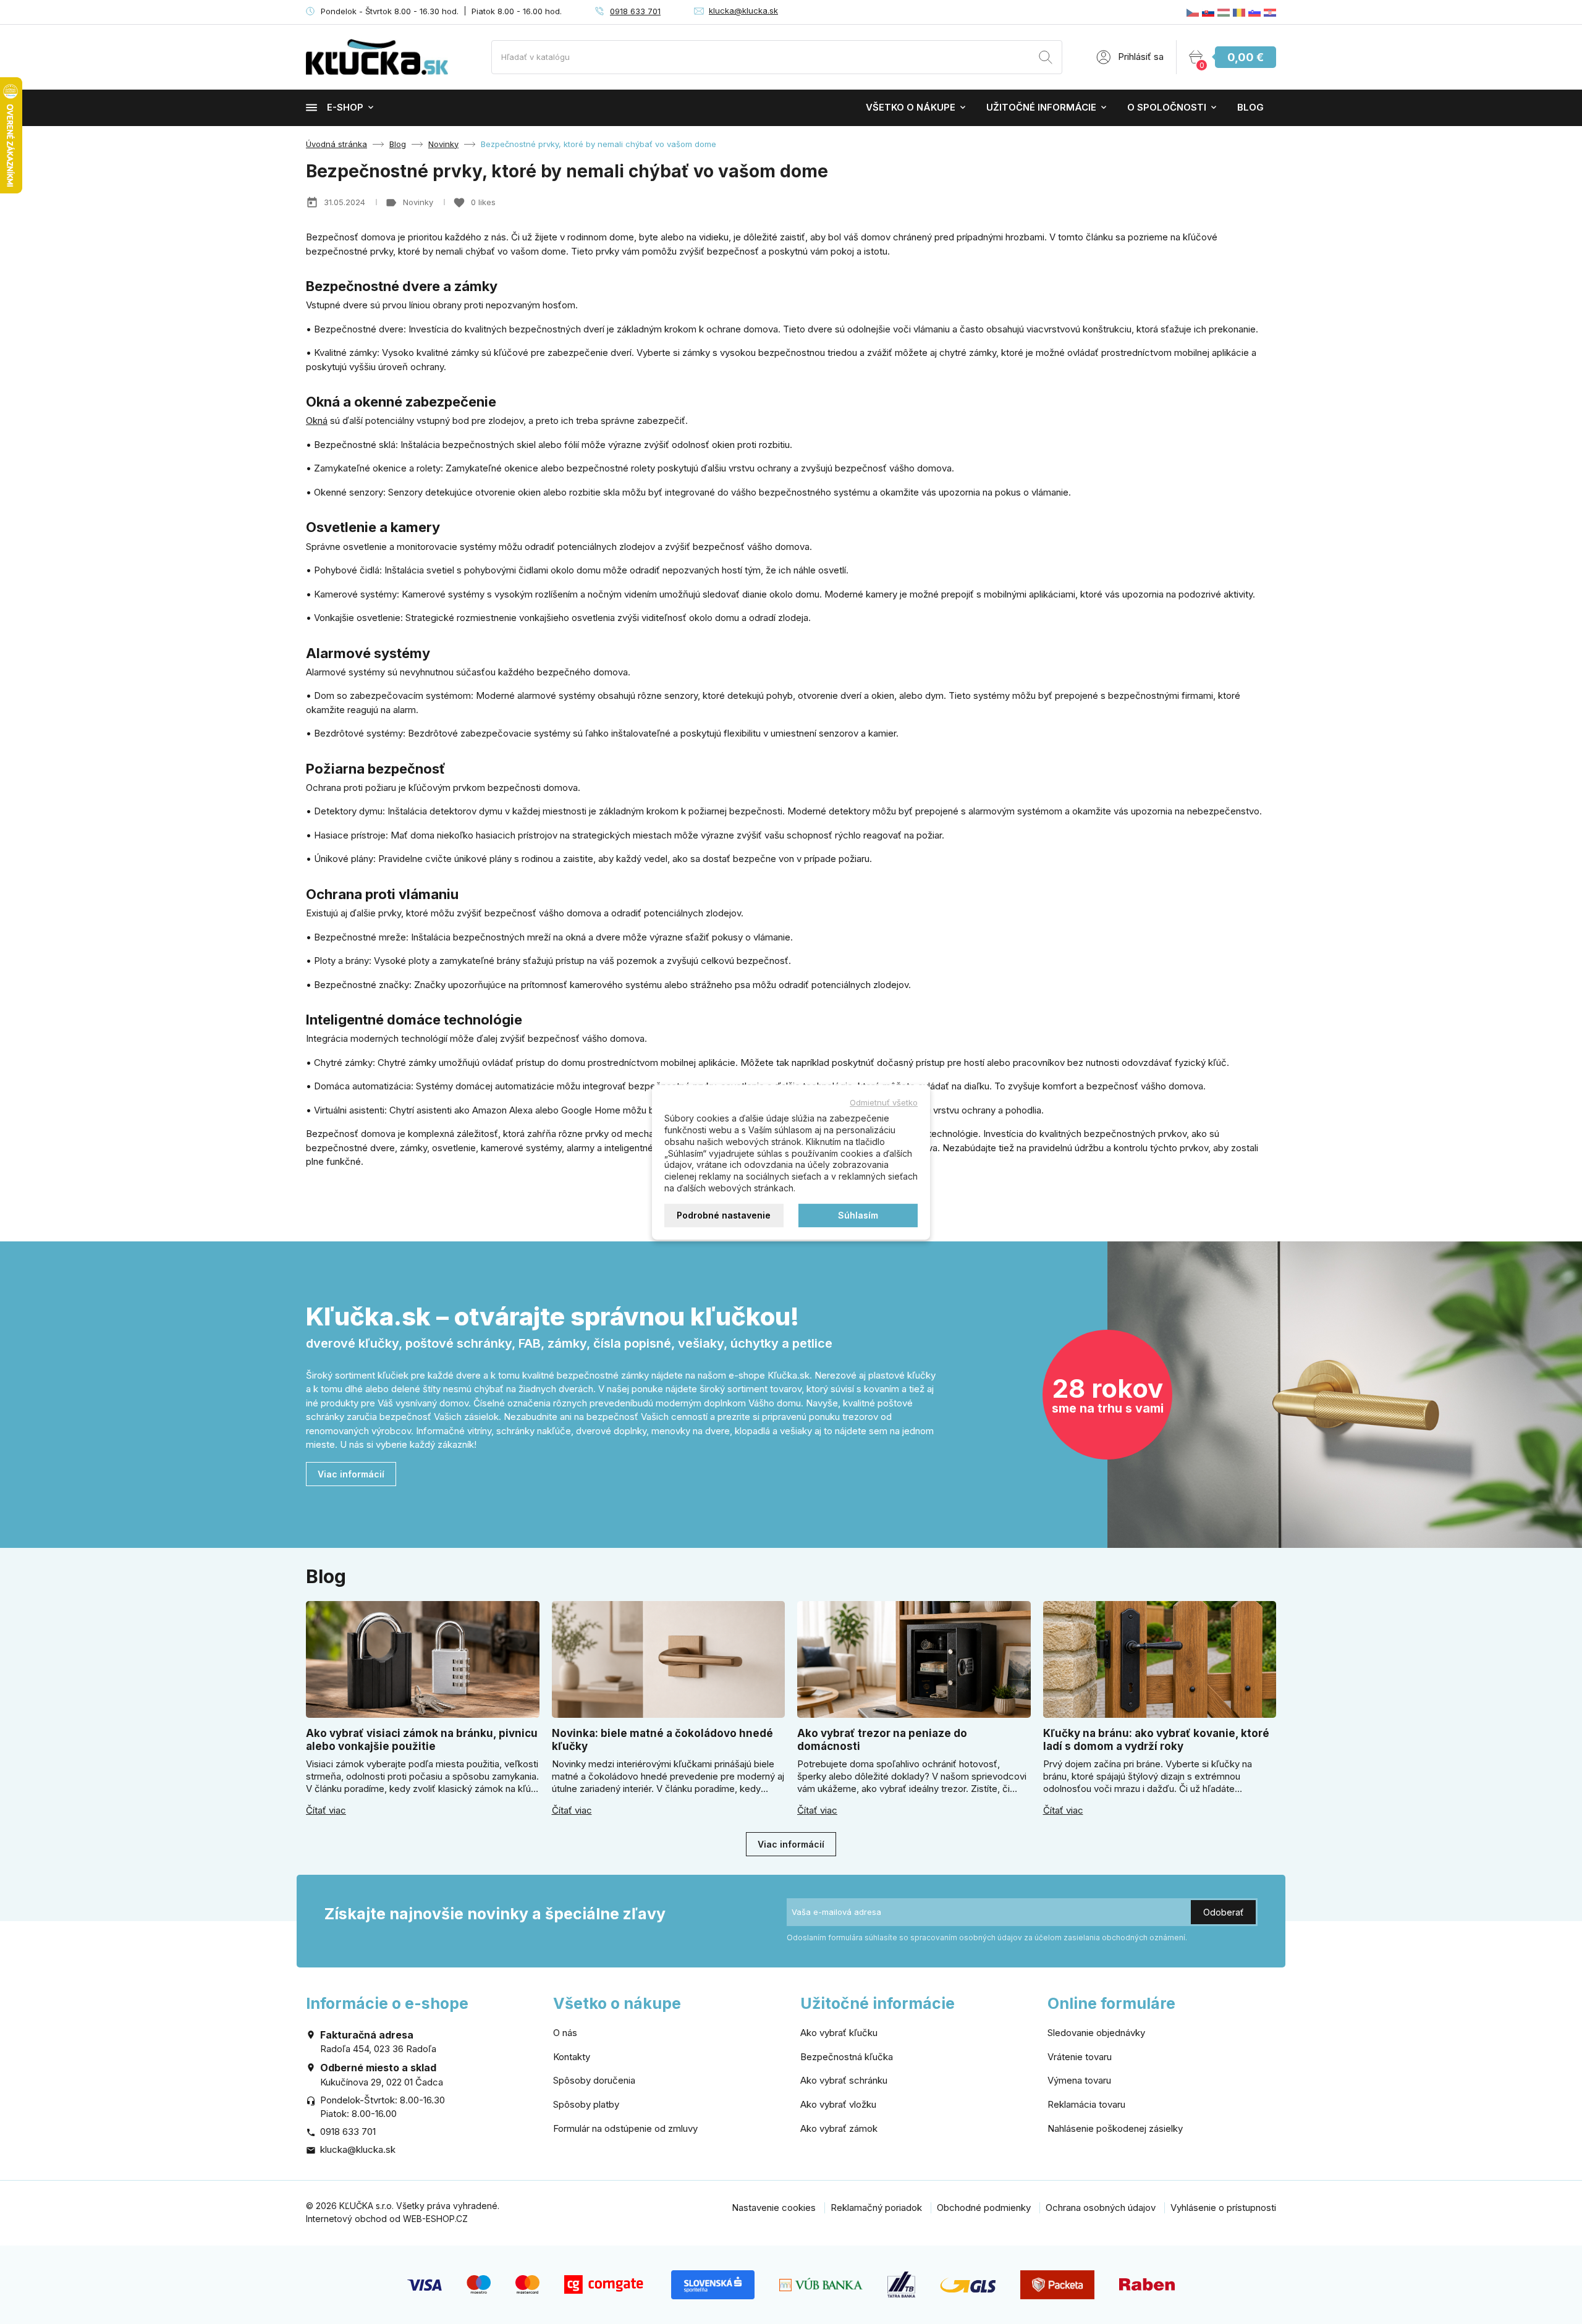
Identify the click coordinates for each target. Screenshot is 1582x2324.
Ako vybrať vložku (838, 2104)
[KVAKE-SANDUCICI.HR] (1270, 12)
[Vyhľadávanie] (1046, 59)
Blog (1250, 107)
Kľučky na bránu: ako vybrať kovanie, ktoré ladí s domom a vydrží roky (1156, 1740)
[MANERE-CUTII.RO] (1239, 12)
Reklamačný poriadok (876, 2208)
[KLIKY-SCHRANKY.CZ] (1193, 12)
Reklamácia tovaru (1086, 2104)
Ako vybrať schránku (844, 2080)
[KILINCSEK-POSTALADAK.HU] (1224, 12)
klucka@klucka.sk (743, 11)
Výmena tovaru (1079, 2080)
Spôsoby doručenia (594, 2080)
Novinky (419, 202)
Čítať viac (326, 1811)
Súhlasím (858, 1215)
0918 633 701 (635, 11)
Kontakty (572, 2057)
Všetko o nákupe (911, 107)
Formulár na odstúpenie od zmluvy (625, 2128)
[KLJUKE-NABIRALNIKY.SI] (1254, 12)
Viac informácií (351, 1474)
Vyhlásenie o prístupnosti (1223, 2208)
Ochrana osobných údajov (1101, 2208)
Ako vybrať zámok (839, 2128)
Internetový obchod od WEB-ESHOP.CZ (387, 2219)
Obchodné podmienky (984, 2208)
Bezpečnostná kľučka (847, 2057)
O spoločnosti (1167, 107)
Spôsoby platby (586, 2104)
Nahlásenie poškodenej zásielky (1115, 2128)
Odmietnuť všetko (884, 1102)
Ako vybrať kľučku (839, 2033)
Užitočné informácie (1041, 107)
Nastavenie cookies (774, 2208)
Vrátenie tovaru (1080, 2057)
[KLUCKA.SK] (1208, 12)
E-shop (345, 107)
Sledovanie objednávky (1096, 2033)
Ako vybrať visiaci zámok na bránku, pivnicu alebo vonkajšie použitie (422, 1740)
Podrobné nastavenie (724, 1215)
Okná (317, 420)
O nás (565, 2033)
